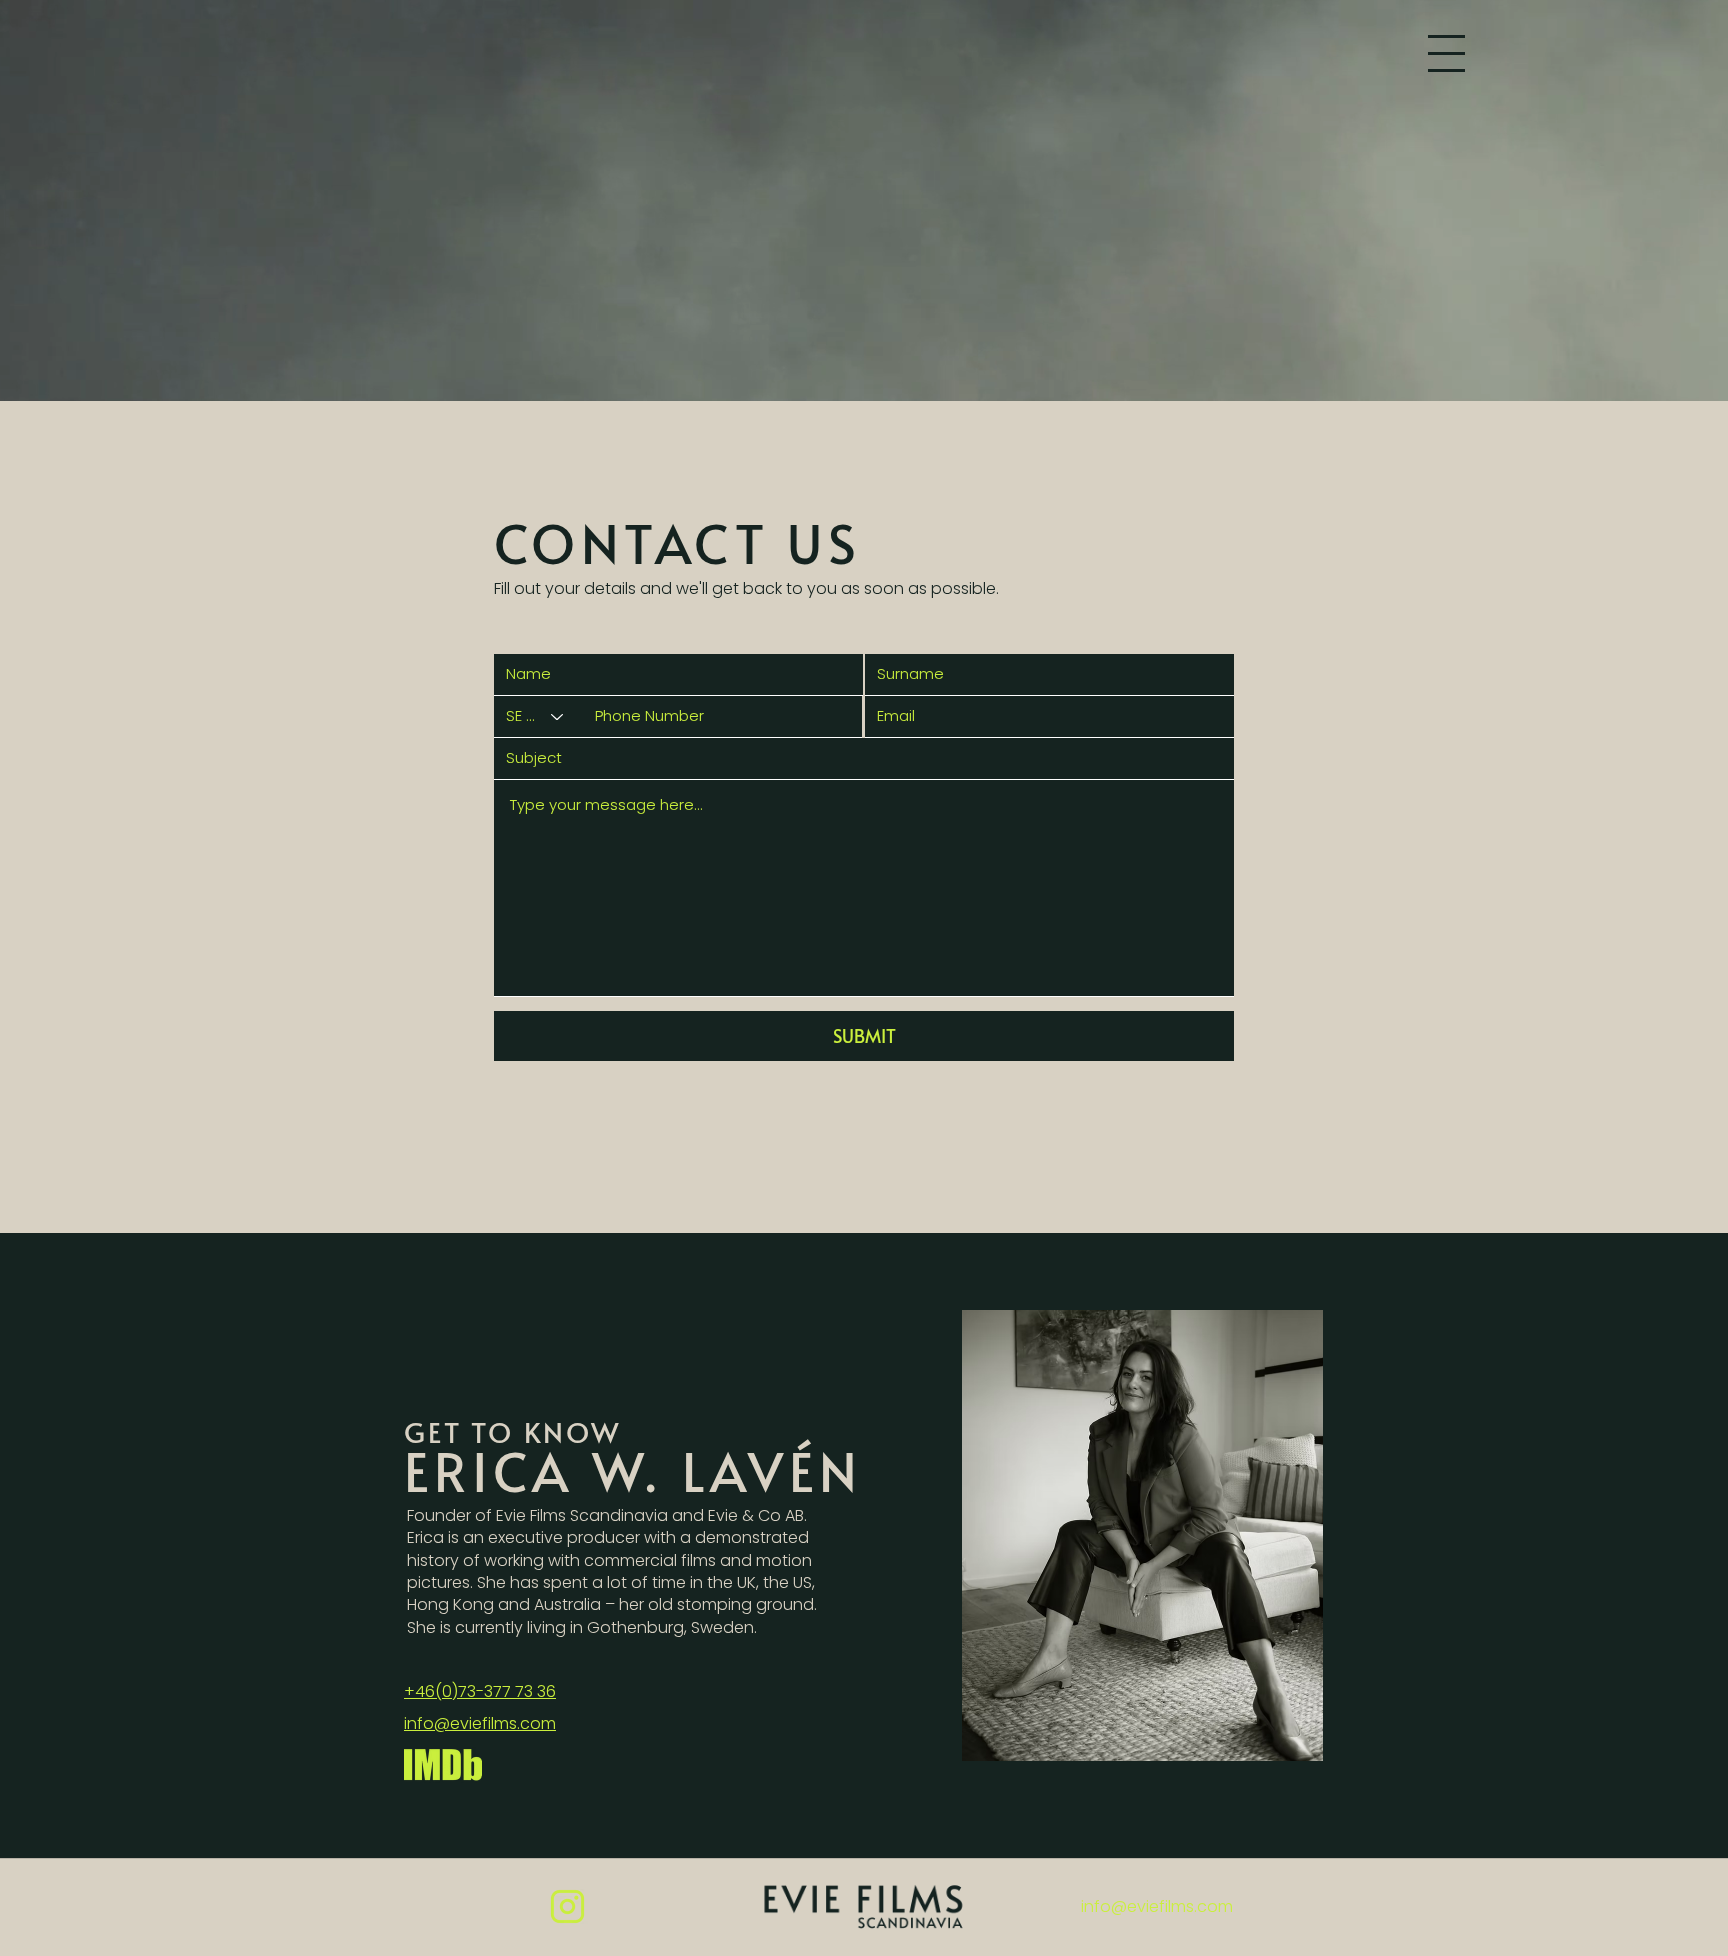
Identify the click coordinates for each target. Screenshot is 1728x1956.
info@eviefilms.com (1157, 1906)
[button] (1446, 53)
